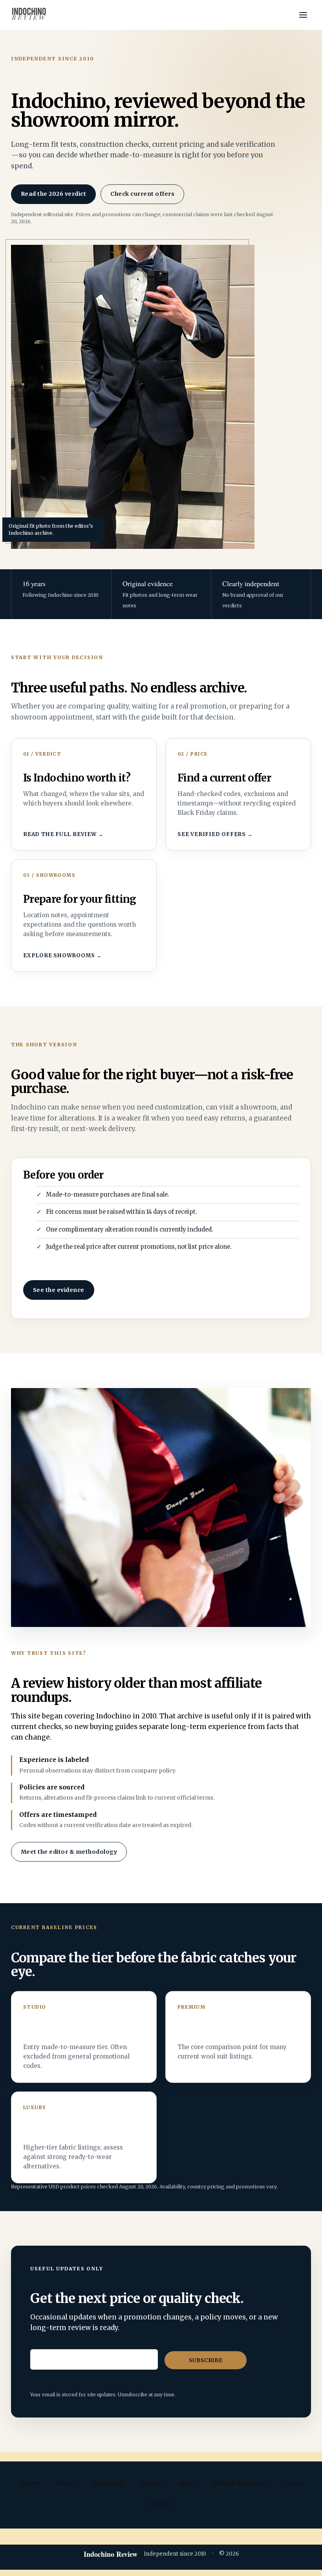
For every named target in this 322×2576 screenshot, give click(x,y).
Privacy (292, 2483)
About (186, 2483)
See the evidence (59, 1290)
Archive (151, 2483)
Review (29, 2483)
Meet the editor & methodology (69, 1852)
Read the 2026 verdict (53, 194)
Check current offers (142, 194)
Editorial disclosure (238, 2483)
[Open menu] (303, 15)
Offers (65, 2483)
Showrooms (107, 2483)
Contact (161, 2503)
